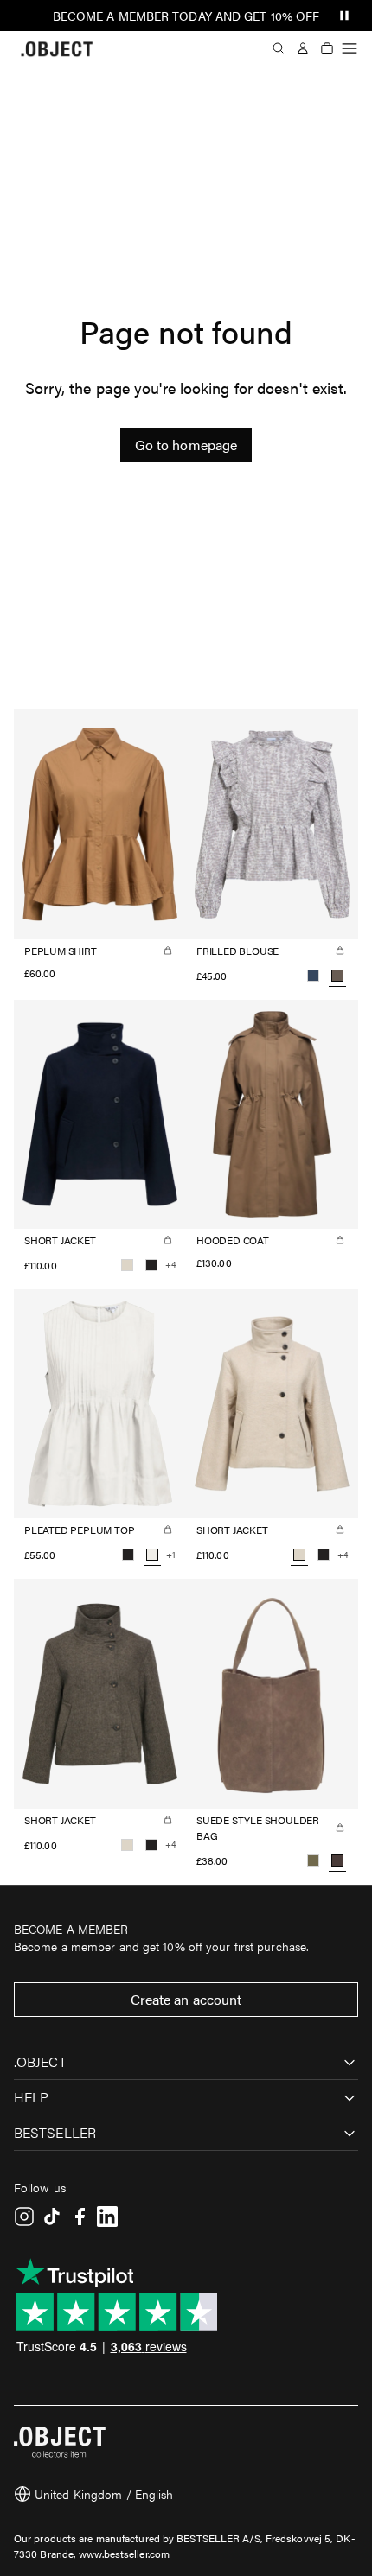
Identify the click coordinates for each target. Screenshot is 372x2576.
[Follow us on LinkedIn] (107, 2217)
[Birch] (127, 1265)
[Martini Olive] (313, 1860)
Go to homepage (186, 445)
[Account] (303, 48)
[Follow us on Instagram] (24, 2217)
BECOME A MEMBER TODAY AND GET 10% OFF (186, 16)
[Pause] (344, 16)
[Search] (279, 48)
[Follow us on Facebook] (80, 2217)
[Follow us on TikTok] (52, 2217)
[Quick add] (168, 951)
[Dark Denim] (313, 976)
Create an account (186, 1999)
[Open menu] (350, 48)
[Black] (151, 1265)
